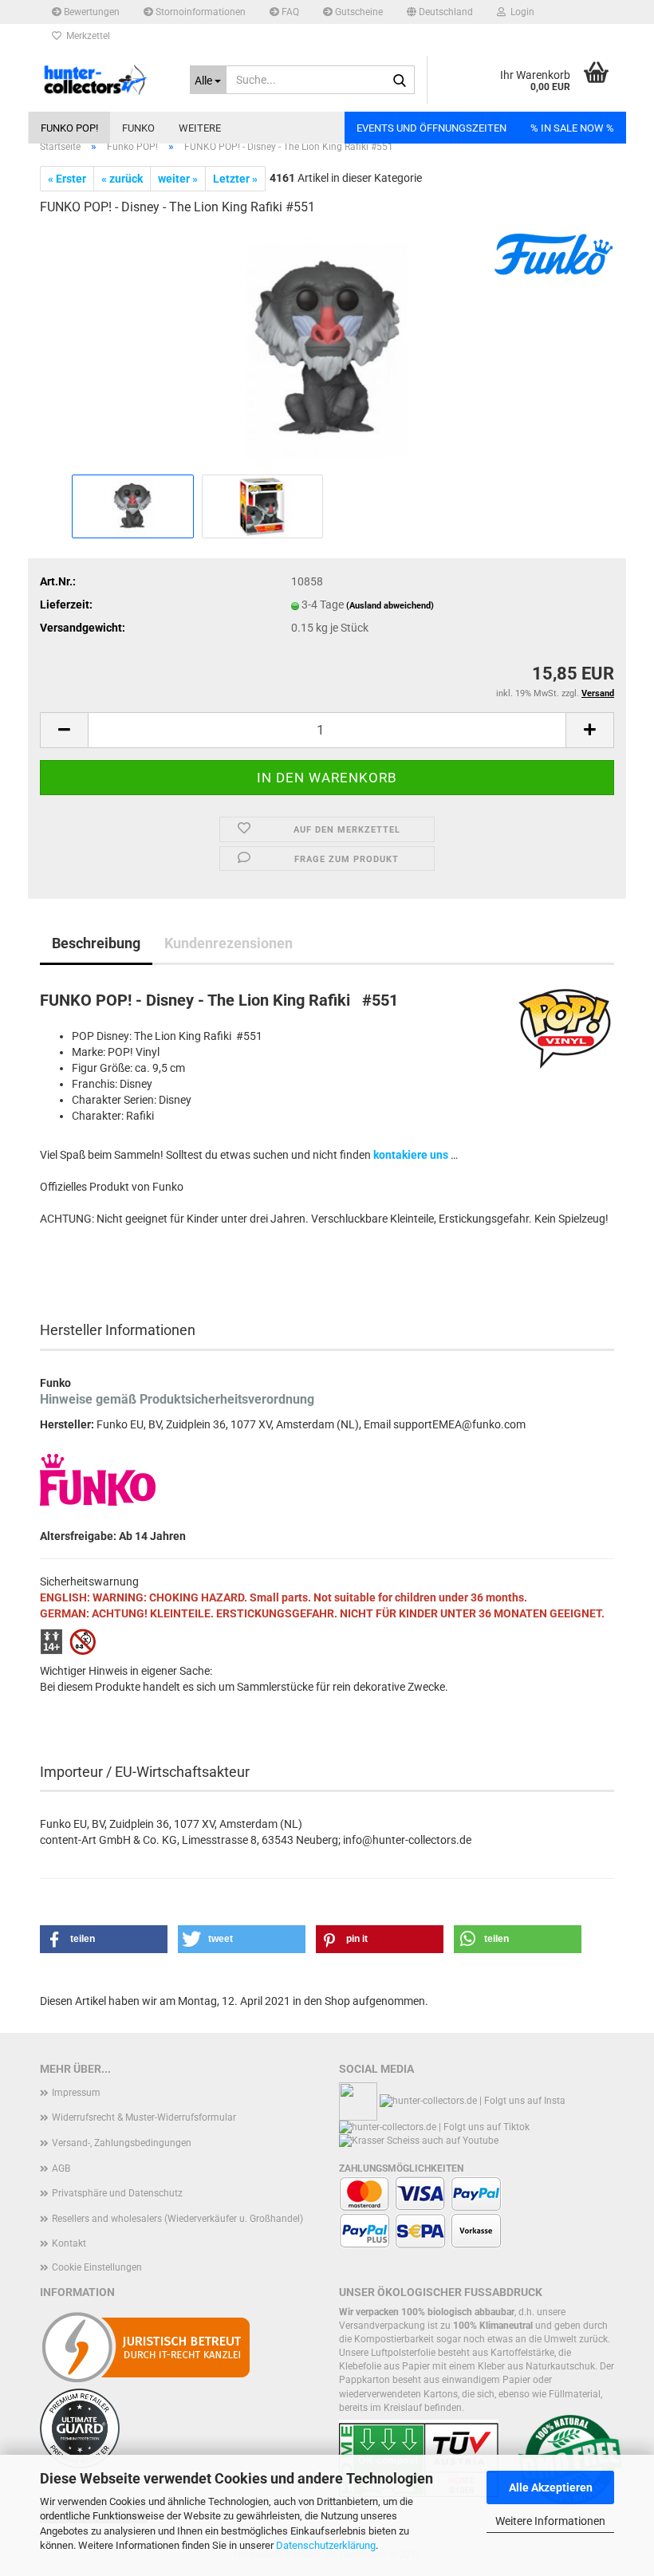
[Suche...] (400, 81)
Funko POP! (69, 128)
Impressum (76, 2093)
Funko (138, 128)
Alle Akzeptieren (551, 2487)
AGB (61, 2168)
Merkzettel (86, 36)
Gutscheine (358, 12)
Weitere (200, 128)
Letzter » (235, 179)
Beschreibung (96, 943)
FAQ (289, 12)
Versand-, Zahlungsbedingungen (122, 2143)
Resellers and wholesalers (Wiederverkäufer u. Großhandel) (177, 2219)
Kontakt (69, 2243)
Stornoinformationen (199, 12)
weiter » (178, 179)
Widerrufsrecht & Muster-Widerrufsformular (144, 2117)
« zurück (122, 179)
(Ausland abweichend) (390, 606)
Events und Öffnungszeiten (431, 128)
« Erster (67, 179)
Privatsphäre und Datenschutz (117, 2193)
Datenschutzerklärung (326, 2545)
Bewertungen (91, 12)
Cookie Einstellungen (97, 2267)
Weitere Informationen (550, 2521)
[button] (440, 12)
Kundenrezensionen (229, 943)
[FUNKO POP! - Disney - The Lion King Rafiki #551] (327, 350)
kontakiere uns (411, 1155)
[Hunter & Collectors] (103, 80)
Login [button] (520, 12)
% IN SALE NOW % (572, 128)
